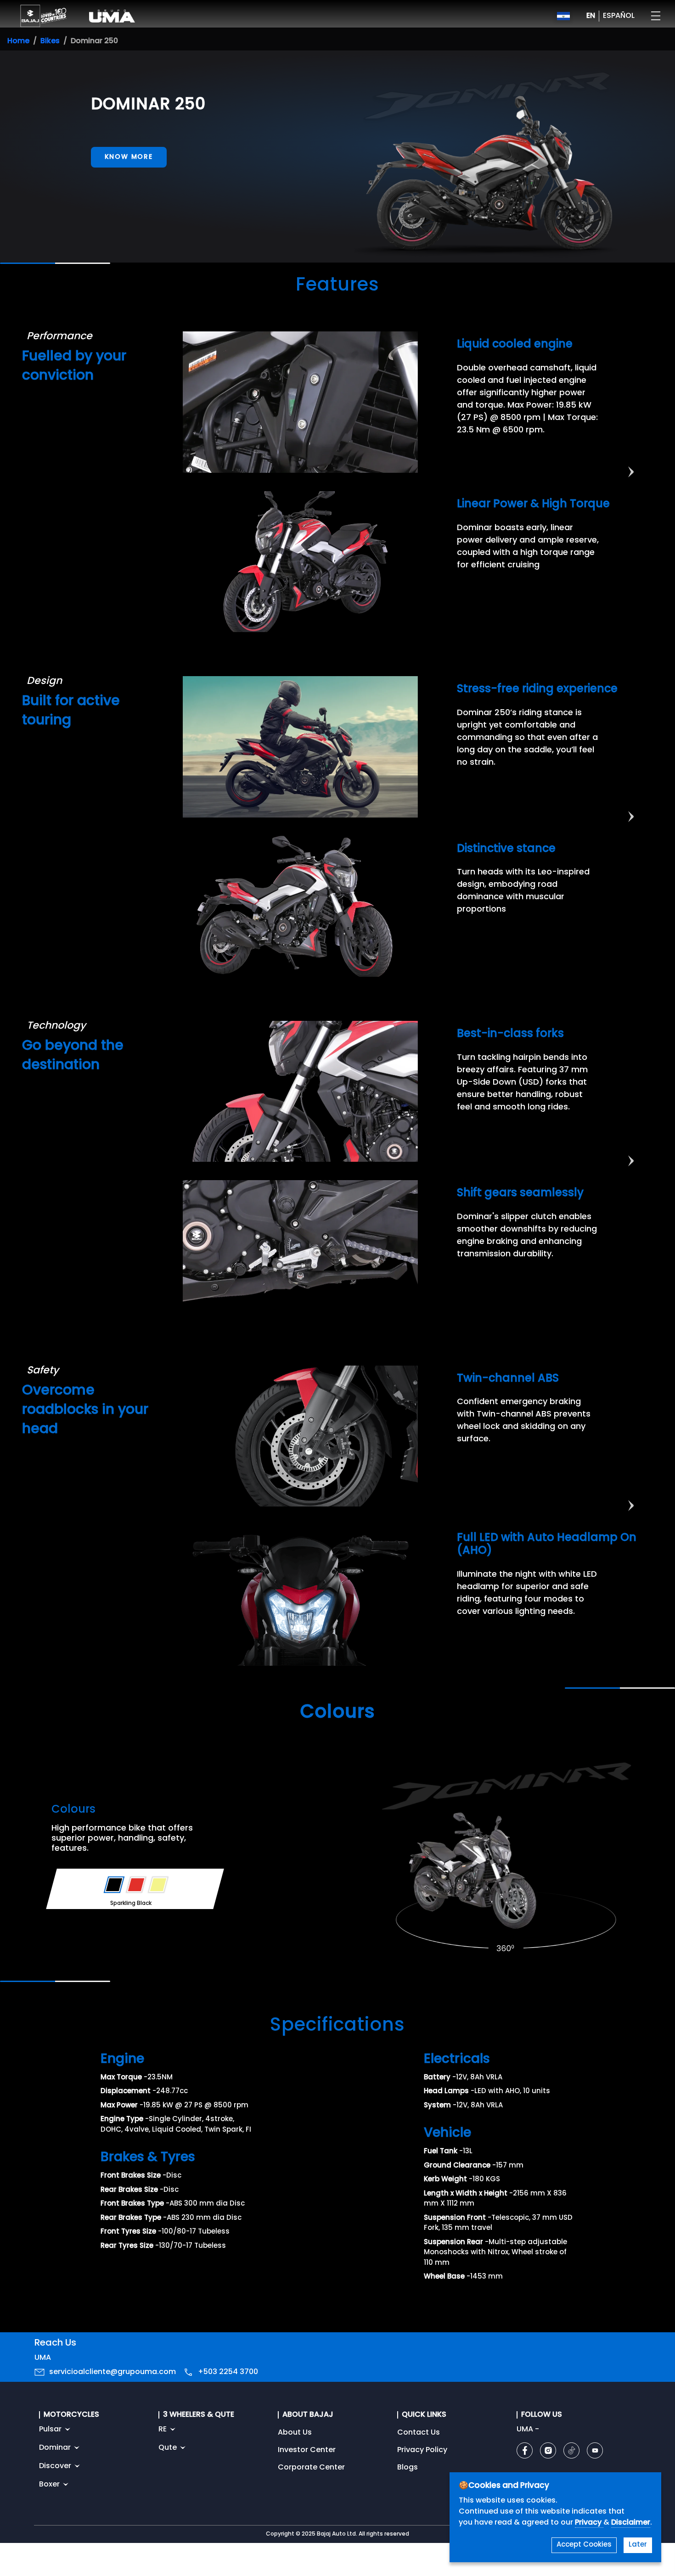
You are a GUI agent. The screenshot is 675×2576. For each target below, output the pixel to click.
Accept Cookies (584, 2545)
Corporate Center (311, 2468)
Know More (129, 157)
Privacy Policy (422, 2450)
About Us (295, 2433)
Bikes (50, 41)
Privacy (589, 2523)
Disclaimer (631, 2523)
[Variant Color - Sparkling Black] (114, 1885)
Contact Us (419, 2433)
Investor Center (307, 2450)
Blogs (408, 2468)
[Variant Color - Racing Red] (136, 1885)
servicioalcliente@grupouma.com (112, 2372)
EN (591, 16)
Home (18, 41)
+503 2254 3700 (228, 2372)
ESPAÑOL (619, 16)
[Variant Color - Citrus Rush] (158, 1885)
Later (638, 2545)
